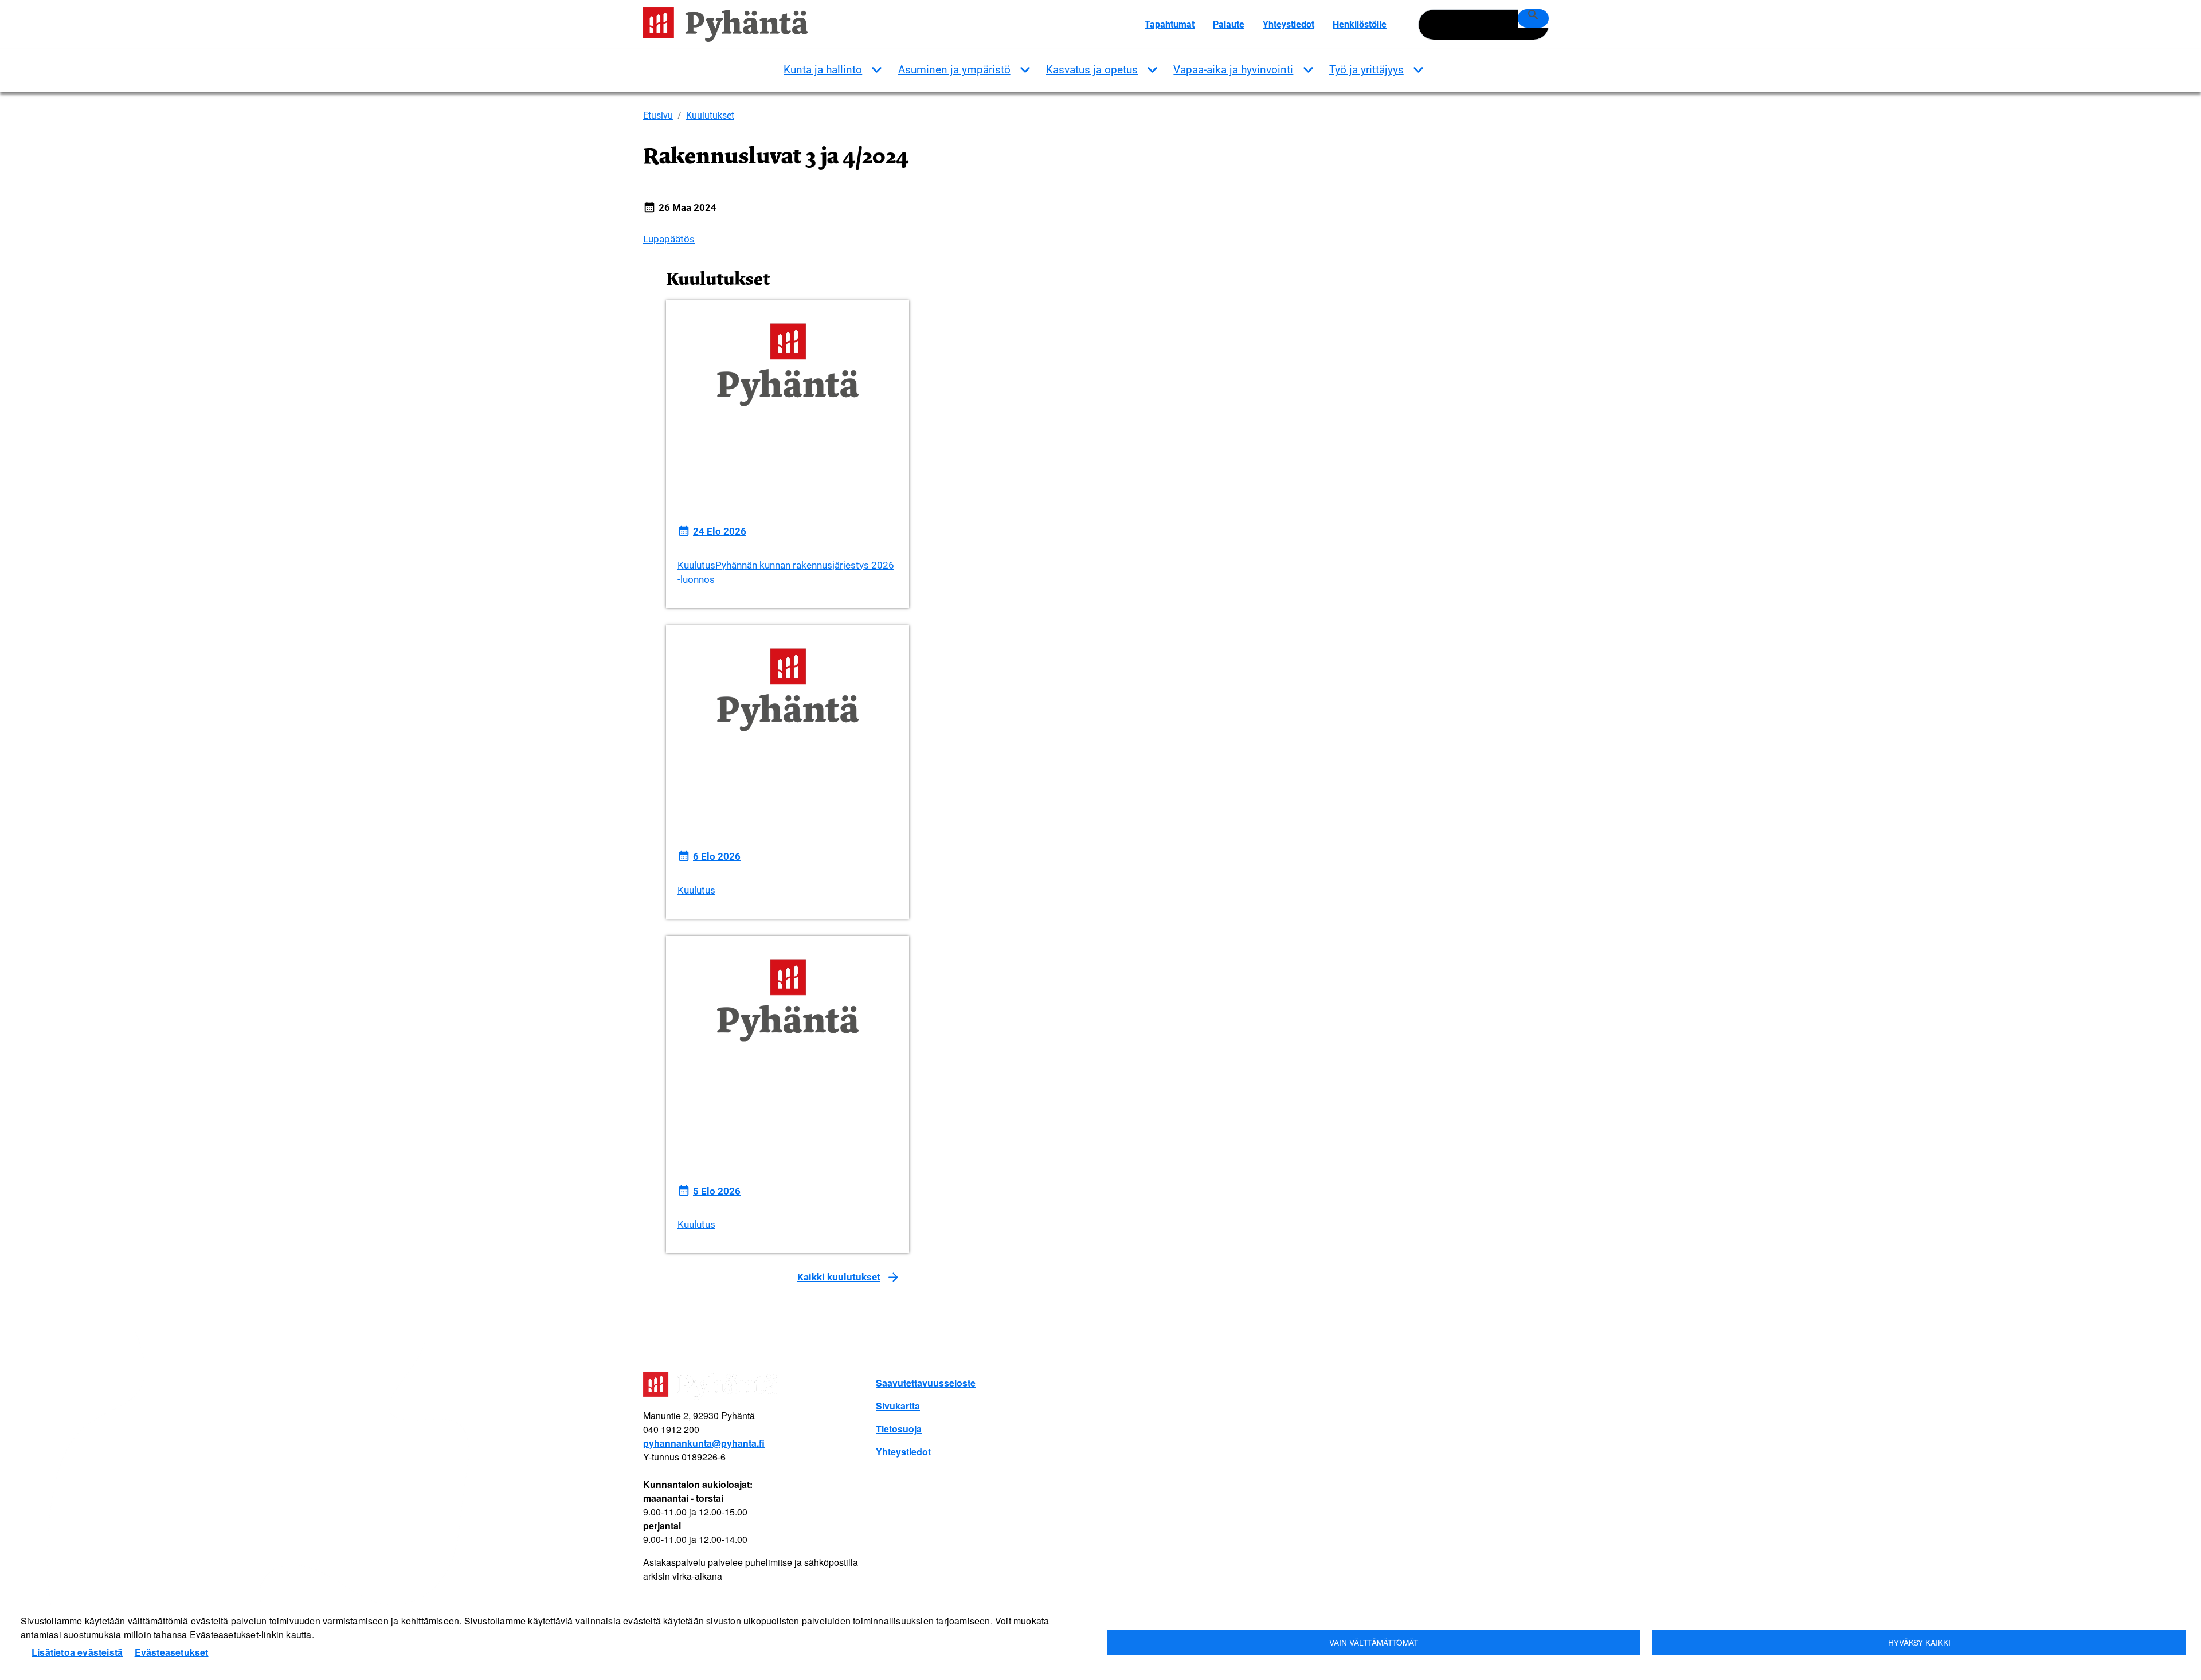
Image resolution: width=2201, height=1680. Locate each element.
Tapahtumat (1170, 24)
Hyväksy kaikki (1919, 1642)
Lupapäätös (669, 239)
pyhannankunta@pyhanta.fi (704, 1443)
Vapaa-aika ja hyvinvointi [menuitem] (1233, 70)
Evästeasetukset (172, 1652)
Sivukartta (898, 1406)
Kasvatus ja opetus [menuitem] (1092, 70)
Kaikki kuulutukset (839, 1277)
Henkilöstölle (1360, 24)
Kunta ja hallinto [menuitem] (823, 70)
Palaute (1229, 24)
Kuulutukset (710, 115)
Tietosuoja (899, 1429)
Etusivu (658, 115)
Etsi (1533, 18)
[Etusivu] (730, 25)
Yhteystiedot (1289, 24)
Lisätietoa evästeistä (77, 1652)
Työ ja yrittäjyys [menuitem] (1366, 70)
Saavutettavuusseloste (926, 1383)
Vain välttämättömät (1374, 1642)
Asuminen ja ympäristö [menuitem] (954, 70)
